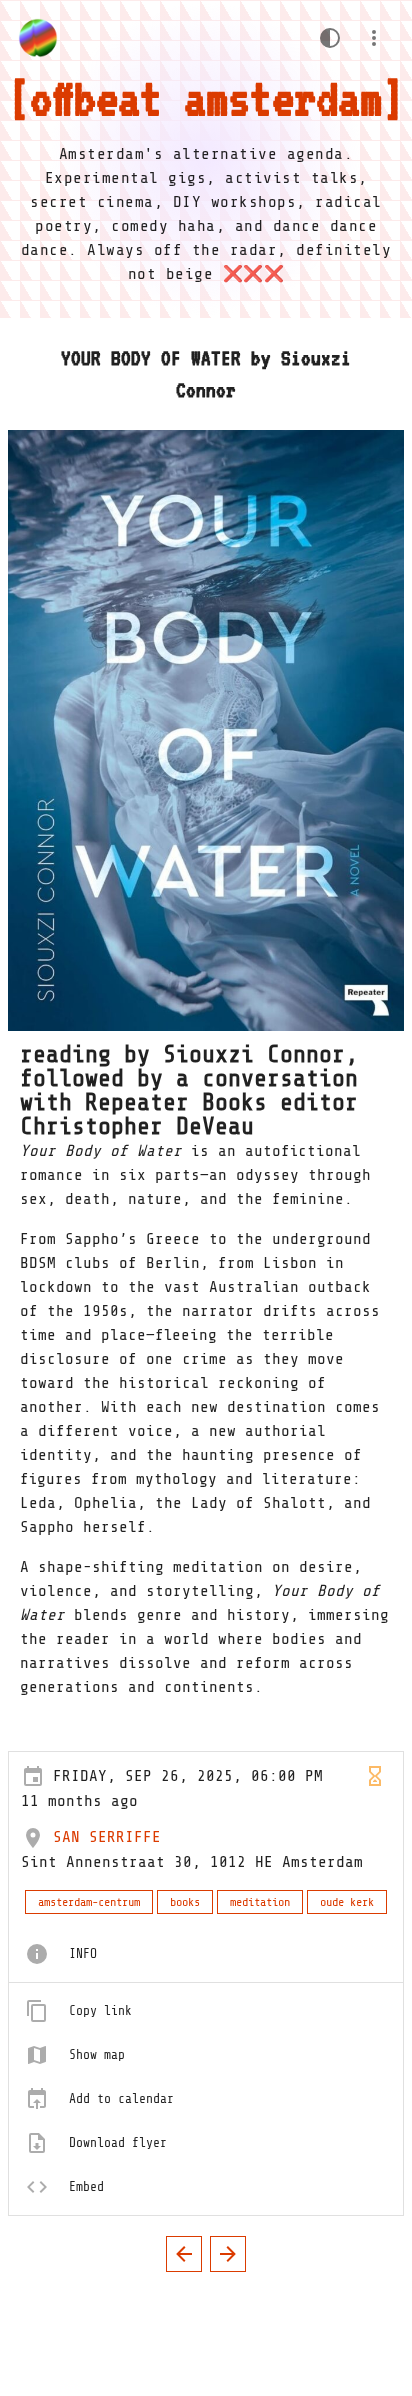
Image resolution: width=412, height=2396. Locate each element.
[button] (374, 38)
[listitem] (206, 1954)
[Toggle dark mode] (330, 38)
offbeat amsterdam (206, 98)
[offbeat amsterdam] (38, 38)
